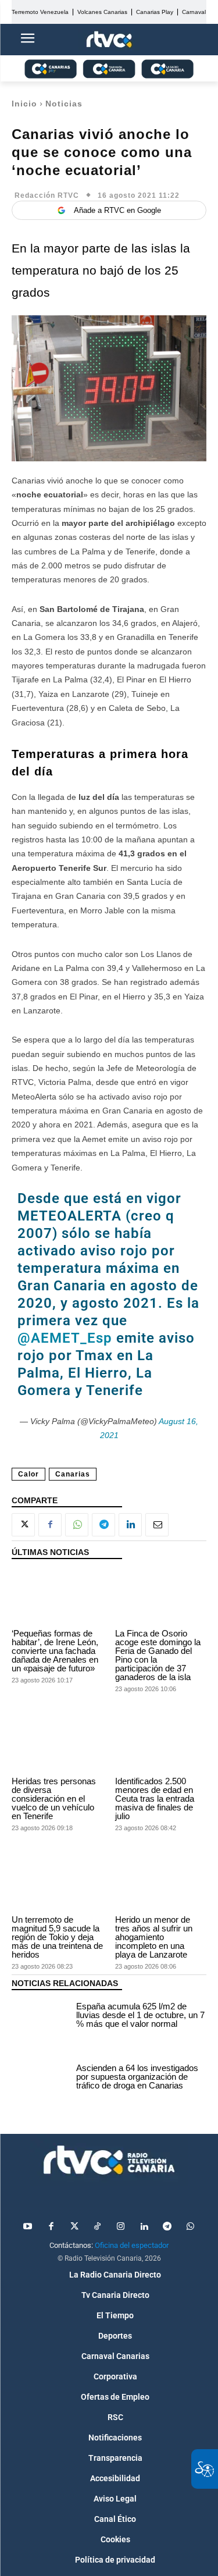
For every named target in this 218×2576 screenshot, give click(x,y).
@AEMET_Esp (65, 1338)
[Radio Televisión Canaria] (109, 2160)
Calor (28, 1474)
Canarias (73, 1474)
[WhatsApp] (77, 1525)
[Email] (157, 1525)
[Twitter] (74, 2227)
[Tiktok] (98, 2227)
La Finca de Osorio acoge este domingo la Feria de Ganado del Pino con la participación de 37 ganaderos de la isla (158, 1655)
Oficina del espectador (132, 2245)
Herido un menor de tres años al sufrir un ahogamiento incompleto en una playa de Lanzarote (154, 1937)
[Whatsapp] (191, 2227)
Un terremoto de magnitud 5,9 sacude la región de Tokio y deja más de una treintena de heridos (57, 1937)
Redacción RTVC (47, 195)
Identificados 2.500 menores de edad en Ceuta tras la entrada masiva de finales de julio (155, 1798)
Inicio (24, 104)
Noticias (64, 104)
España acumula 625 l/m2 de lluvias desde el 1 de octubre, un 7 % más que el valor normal (140, 2015)
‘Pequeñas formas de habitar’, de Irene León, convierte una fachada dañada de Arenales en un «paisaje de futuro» (55, 1651)
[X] (23, 1525)
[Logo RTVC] (109, 40)
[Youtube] (28, 2227)
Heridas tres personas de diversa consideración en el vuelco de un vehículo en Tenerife (54, 1798)
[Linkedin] (130, 1525)
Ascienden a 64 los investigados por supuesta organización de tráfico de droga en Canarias (137, 2077)
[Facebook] (50, 1525)
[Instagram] (121, 2227)
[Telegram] (103, 1525)
